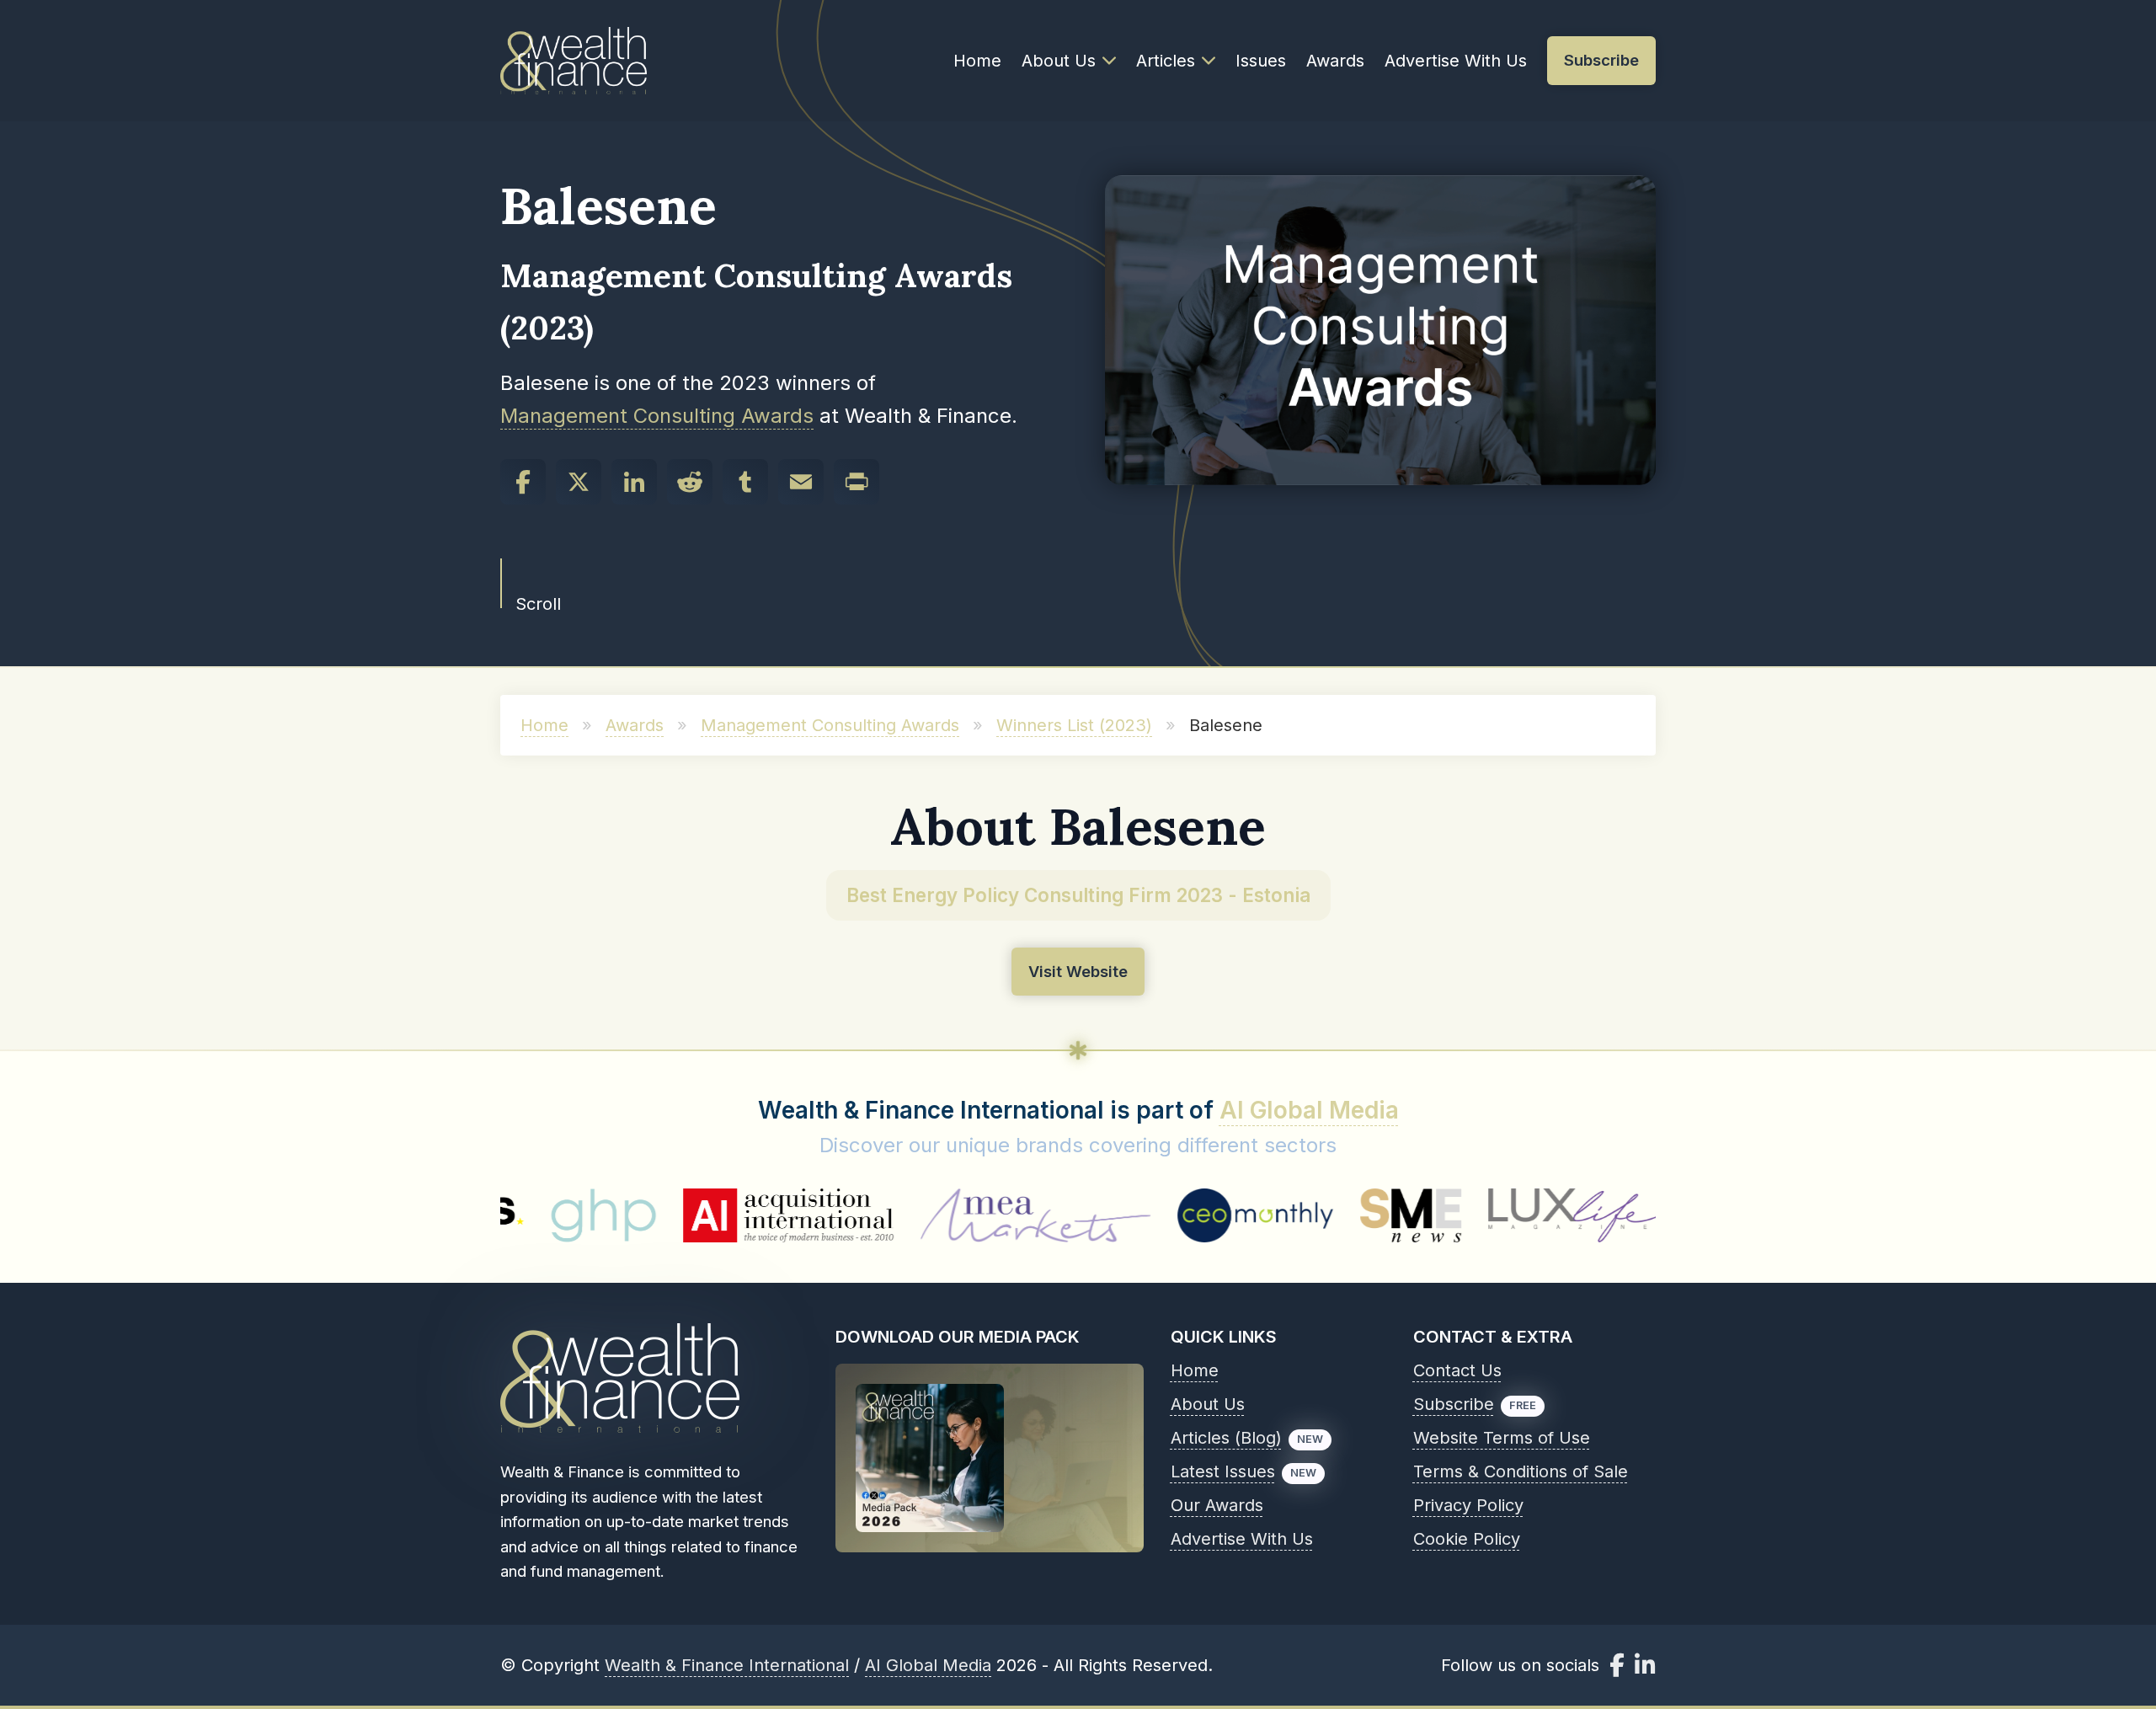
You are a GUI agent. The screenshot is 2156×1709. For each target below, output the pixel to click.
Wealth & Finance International (727, 1665)
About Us (1059, 61)
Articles (1166, 61)
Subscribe (1454, 1404)
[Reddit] (690, 482)
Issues (1261, 61)
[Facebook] (523, 482)
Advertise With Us (1456, 61)
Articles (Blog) (1226, 1438)
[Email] (801, 482)
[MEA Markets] (926, 1215)
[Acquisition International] (679, 1215)
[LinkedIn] (634, 482)
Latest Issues (1223, 1471)
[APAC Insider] (1654, 1215)
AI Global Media (1309, 1110)
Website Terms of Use (1502, 1438)
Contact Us (1457, 1370)
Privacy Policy (1468, 1505)
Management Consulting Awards (657, 416)
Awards (1335, 61)
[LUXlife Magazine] (1465, 1215)
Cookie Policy (1467, 1539)
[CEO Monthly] (1146, 1215)
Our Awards (1217, 1505)
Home (977, 61)
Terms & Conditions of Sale (1521, 1471)
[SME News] (1302, 1215)
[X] (579, 482)
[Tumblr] (745, 482)
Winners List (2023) (1074, 725)
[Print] (857, 482)
